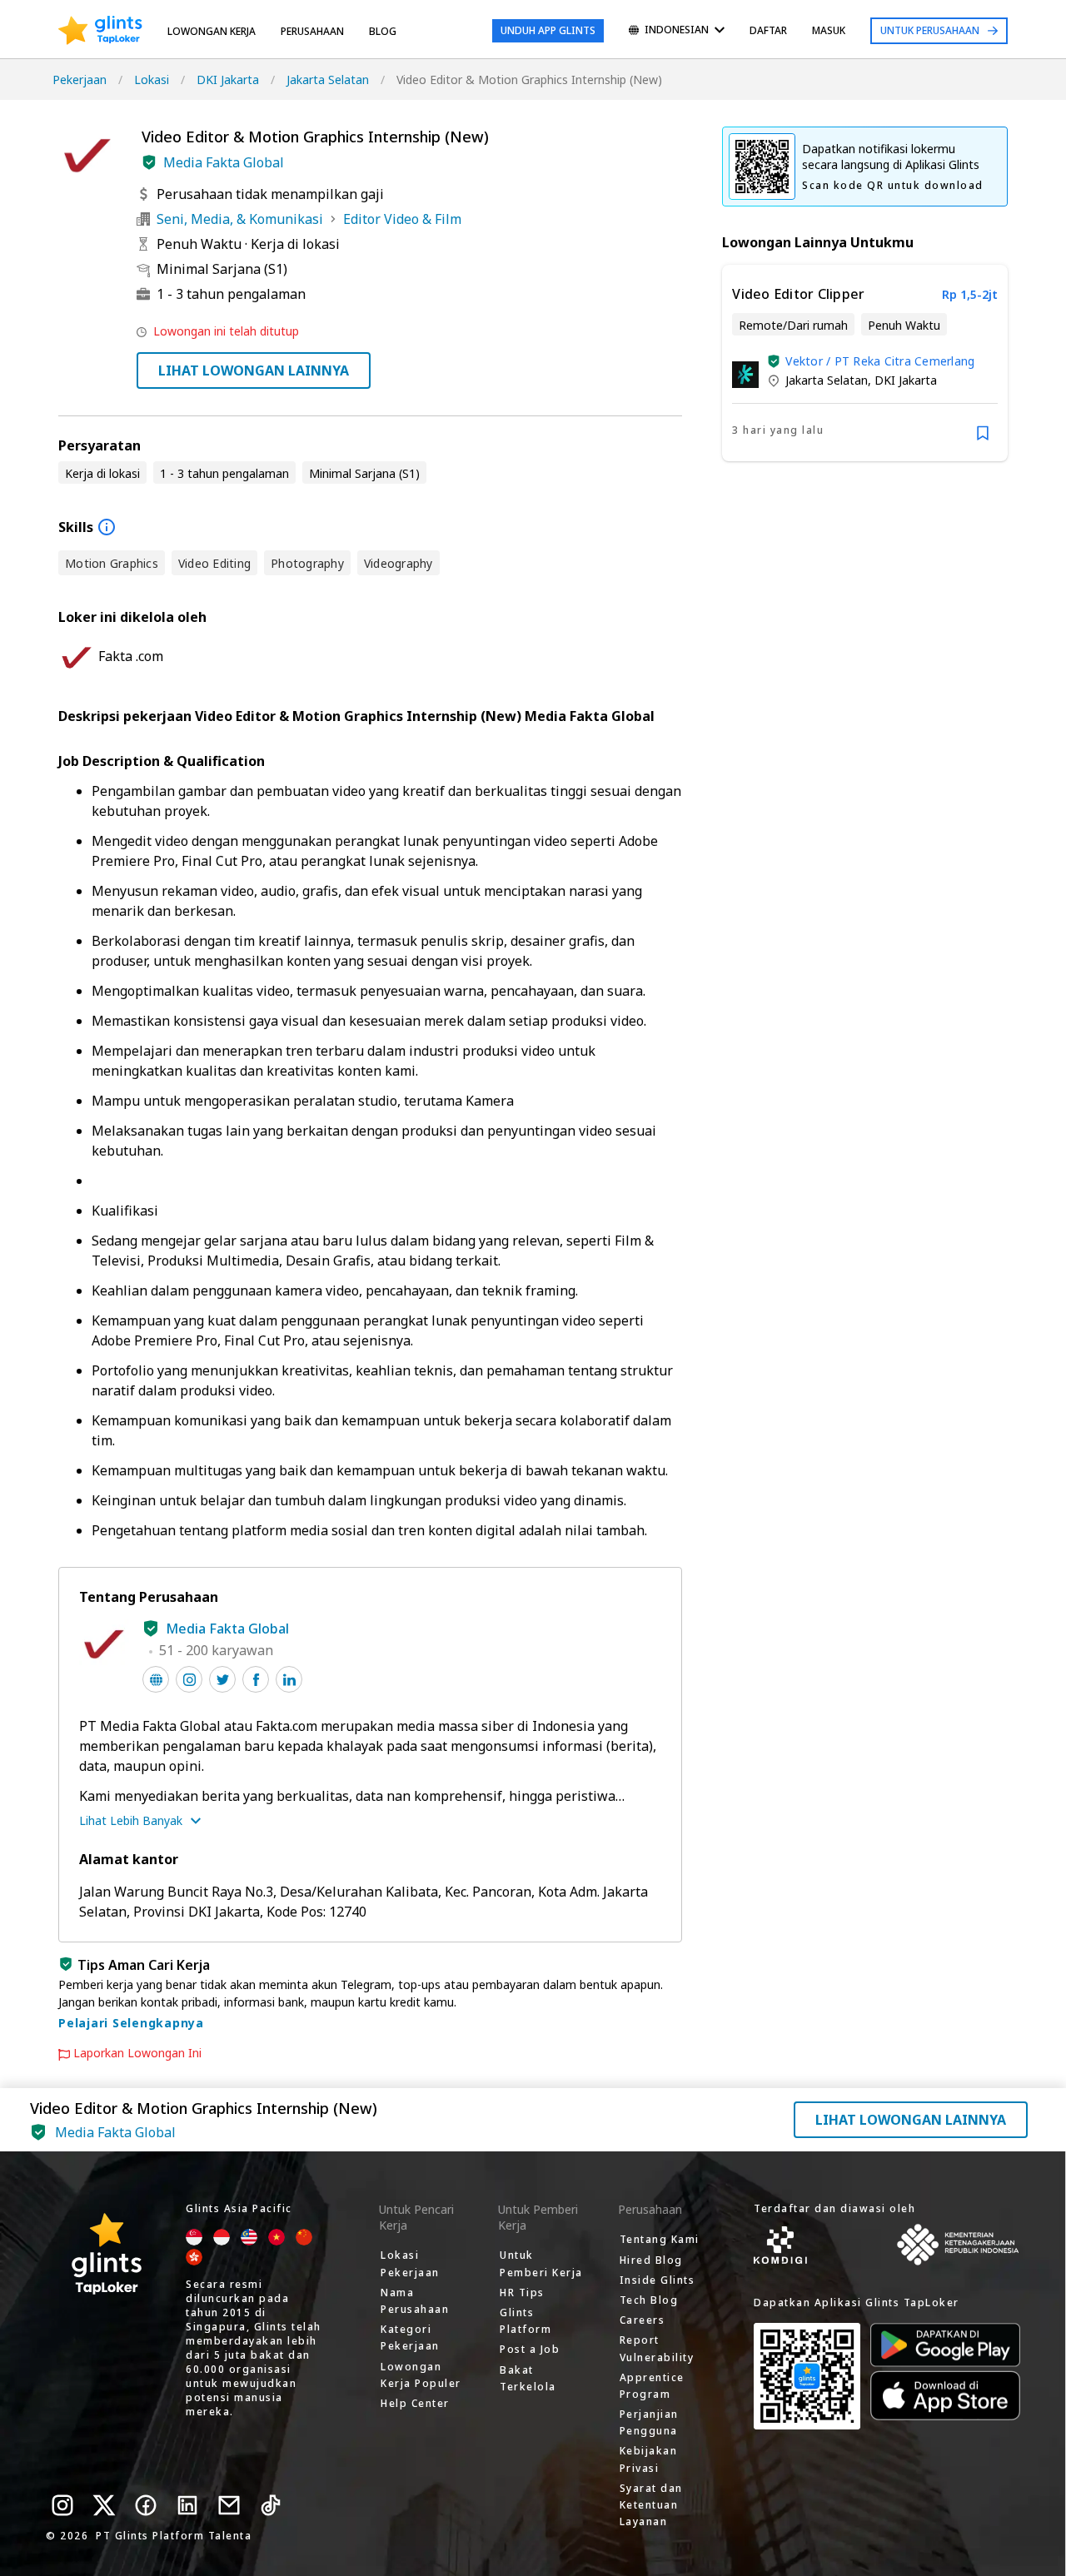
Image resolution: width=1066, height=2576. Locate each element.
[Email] (229, 2505)
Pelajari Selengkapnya (131, 2023)
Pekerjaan (80, 80)
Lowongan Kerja (212, 31)
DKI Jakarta (228, 80)
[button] (149, 162)
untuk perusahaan (930, 30)
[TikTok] (271, 2505)
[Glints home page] (100, 31)
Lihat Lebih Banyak (131, 1820)
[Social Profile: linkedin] (289, 1679)
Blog (383, 31)
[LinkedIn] (187, 2505)
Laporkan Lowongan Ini (137, 2053)
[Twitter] (104, 2505)
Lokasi (152, 80)
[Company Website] (156, 1679)
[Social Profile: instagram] (189, 1679)
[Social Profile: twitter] (222, 1679)
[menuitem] (677, 31)
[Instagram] (62, 2505)
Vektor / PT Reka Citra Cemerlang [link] (880, 361)
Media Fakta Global (224, 162)
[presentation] (100, 31)
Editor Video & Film (402, 219)
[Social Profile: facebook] (256, 1679)
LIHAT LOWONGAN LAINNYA (254, 370)
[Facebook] (146, 2505)
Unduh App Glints (548, 30)
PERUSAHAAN (312, 31)
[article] (865, 363)
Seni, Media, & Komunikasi (240, 219)
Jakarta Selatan (328, 80)
